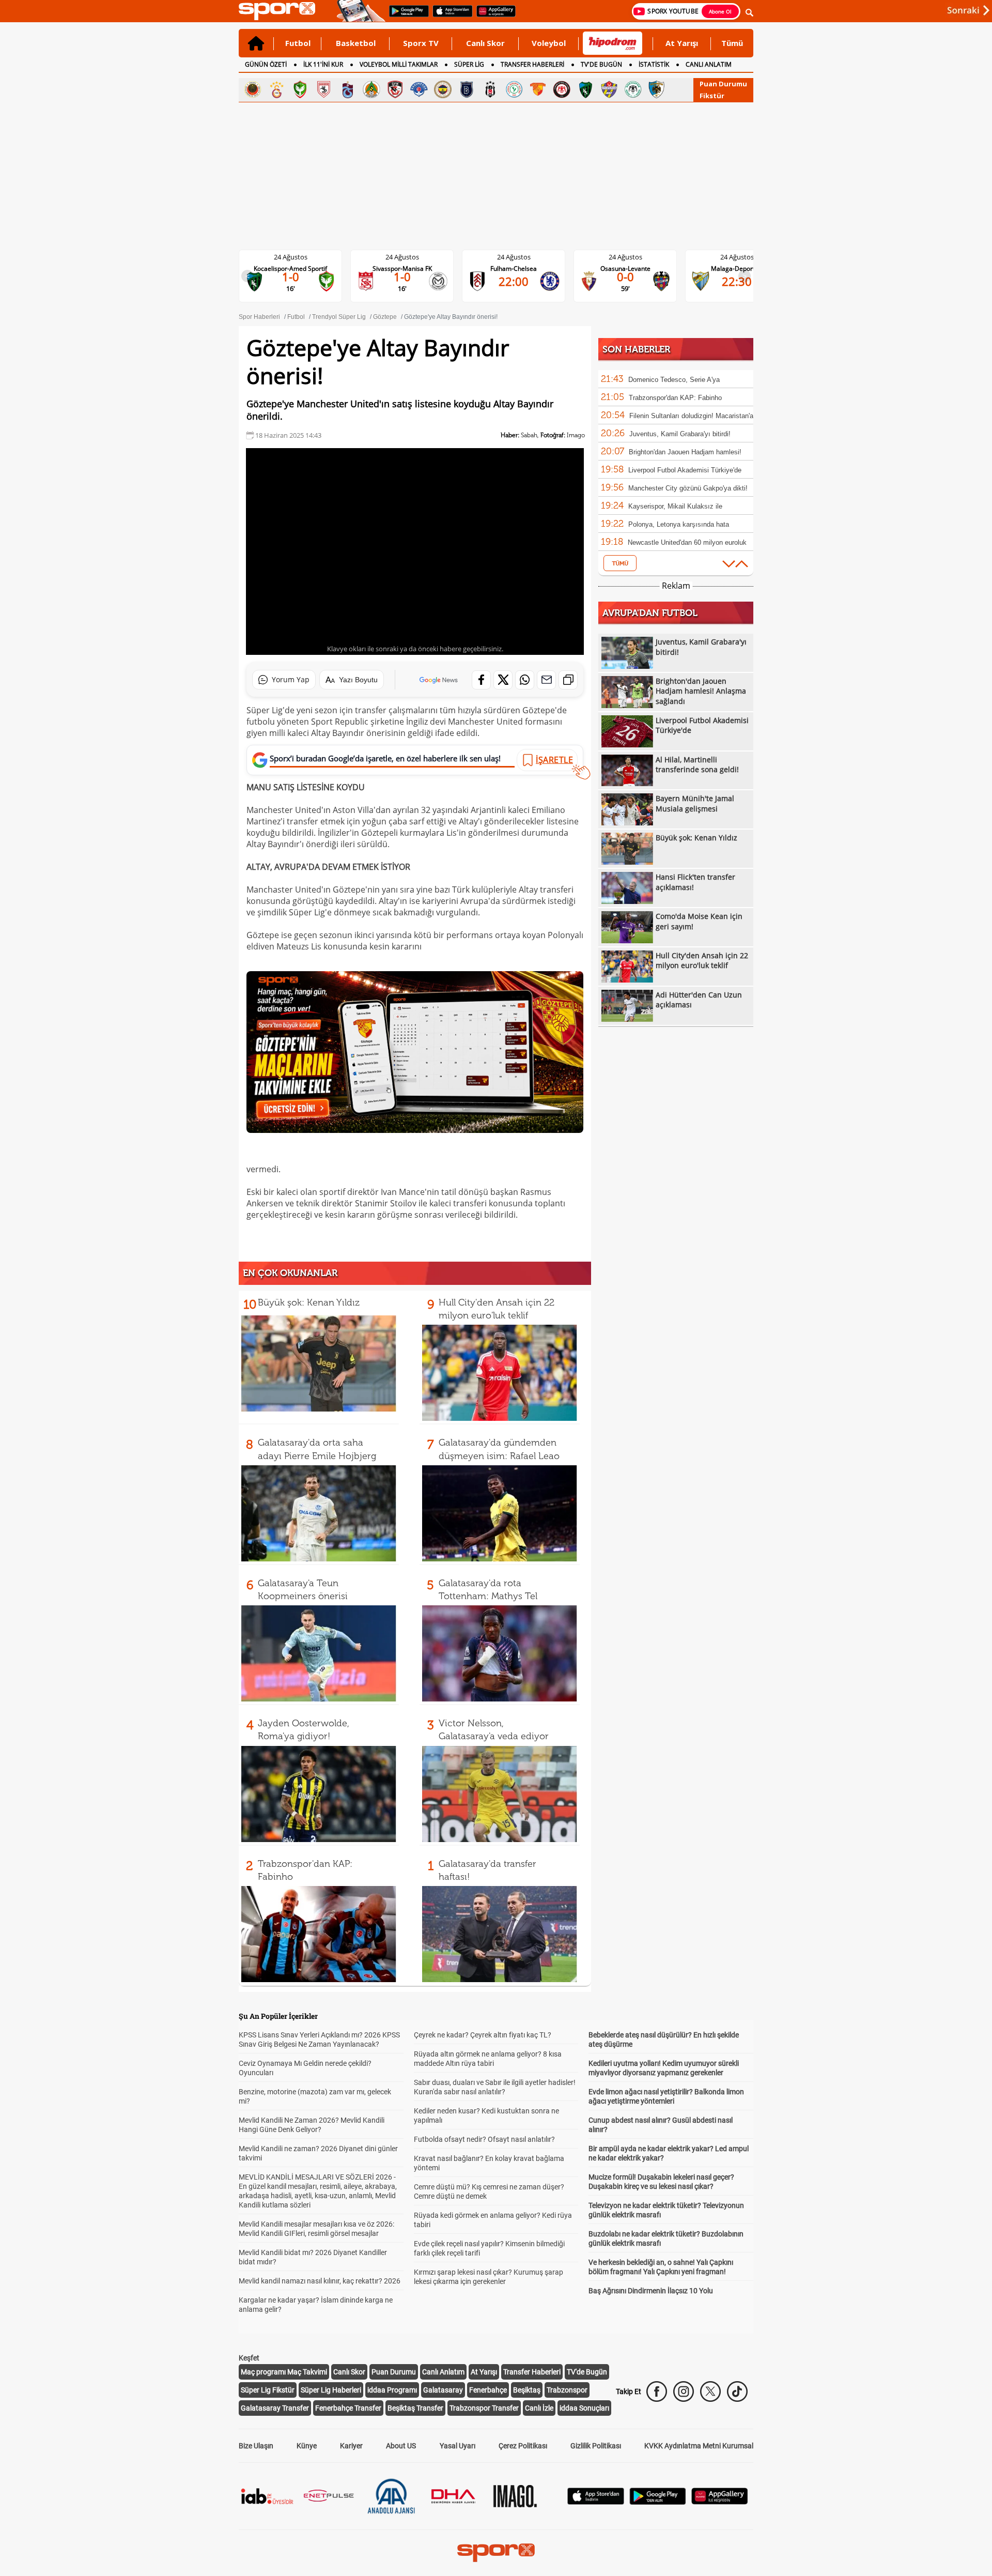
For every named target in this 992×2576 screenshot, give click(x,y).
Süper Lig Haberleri (331, 2390)
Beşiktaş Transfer (415, 2408)
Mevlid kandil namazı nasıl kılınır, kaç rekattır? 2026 (320, 2281)
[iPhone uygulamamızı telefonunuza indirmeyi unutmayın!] (449, 16)
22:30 (633, 281)
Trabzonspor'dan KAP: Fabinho (675, 398)
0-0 (522, 277)
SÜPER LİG (469, 64)
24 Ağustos (299, 257)
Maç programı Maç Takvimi (284, 2372)
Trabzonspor (567, 2390)
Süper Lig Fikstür (268, 2390)
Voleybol (549, 43)
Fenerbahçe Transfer (348, 2408)
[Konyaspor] (633, 89)
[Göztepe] (538, 89)
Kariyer (351, 2446)
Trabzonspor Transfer (484, 2408)
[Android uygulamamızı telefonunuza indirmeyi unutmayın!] (406, 16)
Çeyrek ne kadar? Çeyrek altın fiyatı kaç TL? (483, 2035)
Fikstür (712, 96)
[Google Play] (658, 2502)
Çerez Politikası (523, 2446)
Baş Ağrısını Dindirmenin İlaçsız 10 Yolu (651, 2291)
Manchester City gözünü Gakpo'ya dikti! (688, 488)
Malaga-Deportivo (634, 269)
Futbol (298, 43)
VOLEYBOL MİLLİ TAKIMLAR (399, 64)
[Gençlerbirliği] (253, 89)
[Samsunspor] (324, 89)
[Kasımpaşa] (419, 89)
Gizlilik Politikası (596, 2446)
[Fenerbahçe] (443, 89)
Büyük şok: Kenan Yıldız (309, 1302)
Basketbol (356, 43)
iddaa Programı (392, 2390)
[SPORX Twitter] (710, 2391)
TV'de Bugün (587, 2372)
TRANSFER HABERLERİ (532, 64)
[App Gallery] (720, 2502)
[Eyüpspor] (609, 89)
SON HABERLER (636, 349)
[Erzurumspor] (657, 89)
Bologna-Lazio (745, 269)
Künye (307, 2446)
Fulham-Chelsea (410, 269)
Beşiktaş (527, 2390)
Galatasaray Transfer (275, 2408)
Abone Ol (720, 11)
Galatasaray (443, 2390)
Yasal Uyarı (458, 2446)
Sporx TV (421, 43)
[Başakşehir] (467, 89)
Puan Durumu (723, 84)
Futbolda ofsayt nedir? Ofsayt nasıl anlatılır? (484, 2139)
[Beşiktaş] (490, 89)
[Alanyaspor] (371, 89)
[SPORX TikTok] (737, 2391)
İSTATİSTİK (654, 64)
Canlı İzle (539, 2408)
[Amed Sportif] (300, 89)
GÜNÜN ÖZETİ (266, 64)
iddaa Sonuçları (584, 2408)
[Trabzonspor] (348, 89)
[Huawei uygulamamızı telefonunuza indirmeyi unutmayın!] (493, 16)
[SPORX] (496, 2553)
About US (401, 2446)
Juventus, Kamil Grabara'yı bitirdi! (680, 434)
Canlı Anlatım (443, 2372)
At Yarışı (682, 43)
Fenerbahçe (488, 2390)
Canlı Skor (485, 43)
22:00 (410, 281)
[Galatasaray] (276, 89)
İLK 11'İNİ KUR (323, 64)
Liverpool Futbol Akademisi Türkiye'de (685, 470)
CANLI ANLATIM (709, 64)
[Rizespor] (514, 89)
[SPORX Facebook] (657, 2391)
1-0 (299, 277)
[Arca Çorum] (562, 89)
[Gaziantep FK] (395, 89)
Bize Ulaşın (256, 2446)
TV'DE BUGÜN (601, 64)
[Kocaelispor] (585, 89)
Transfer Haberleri (532, 2372)
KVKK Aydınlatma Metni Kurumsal (699, 2446)
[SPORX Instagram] (684, 2391)
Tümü (732, 43)
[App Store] (596, 2502)
